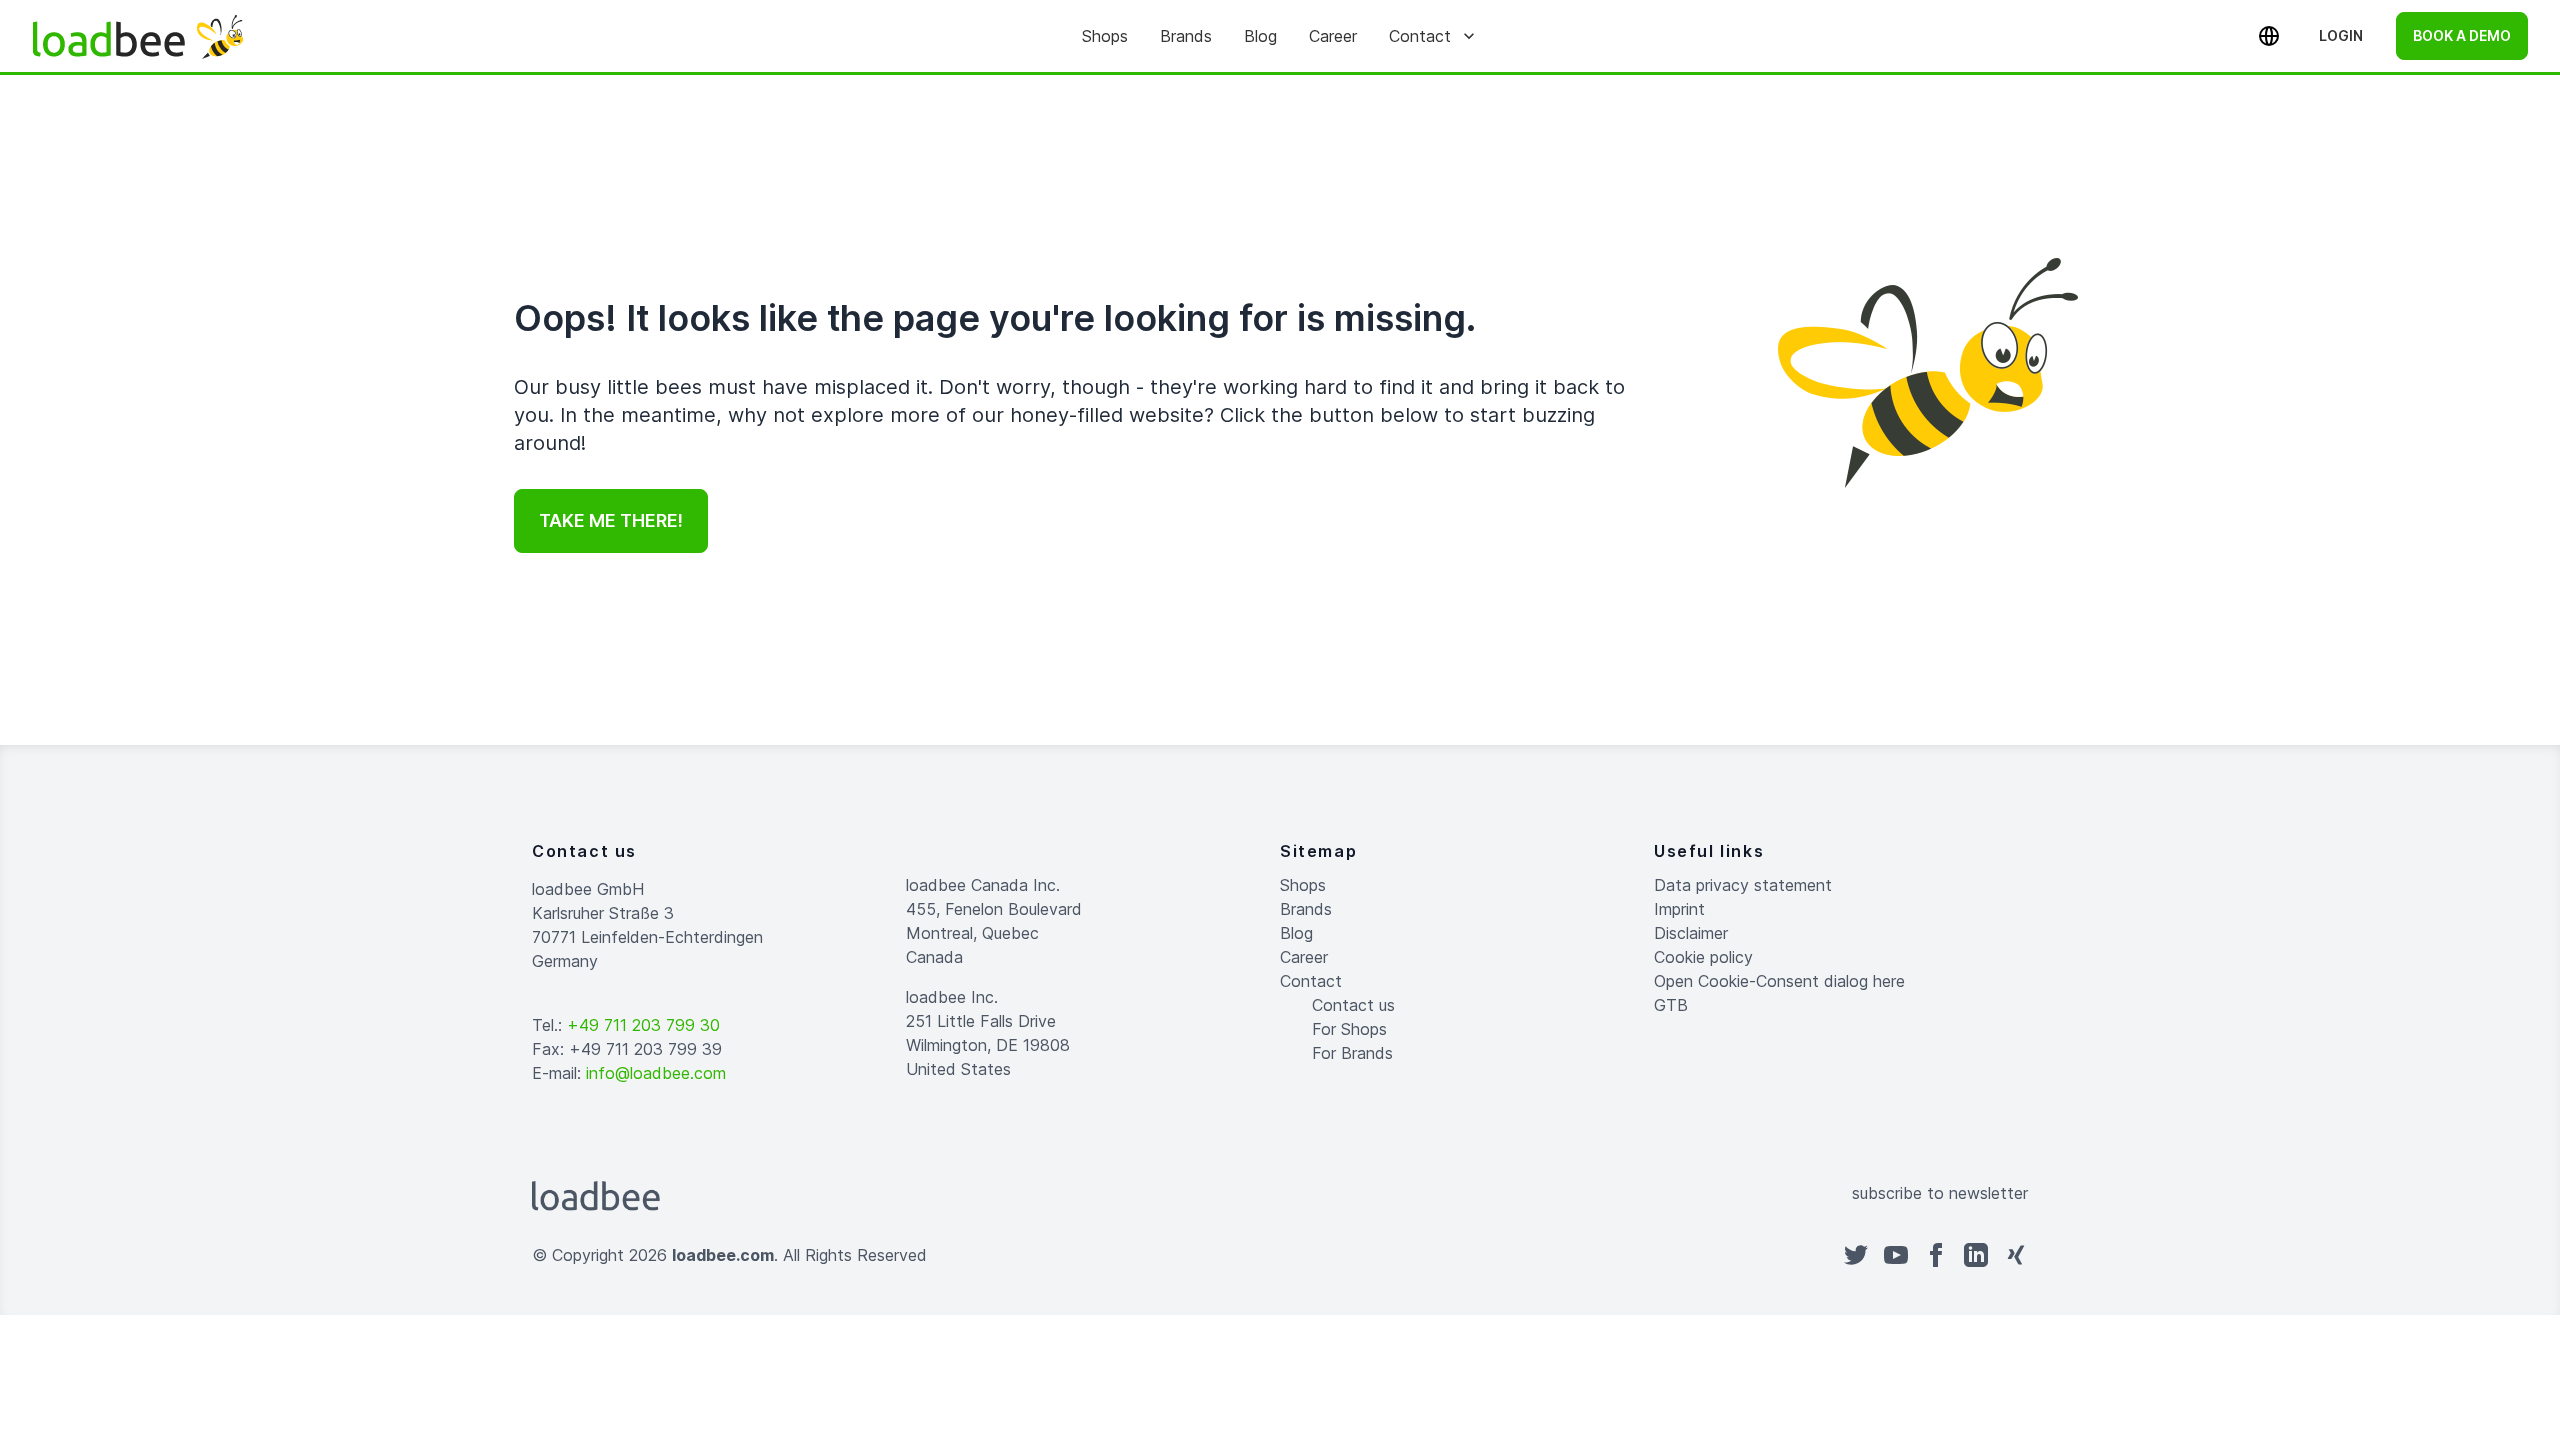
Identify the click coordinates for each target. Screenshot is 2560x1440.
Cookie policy (1703, 957)
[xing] (2016, 1255)
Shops (1105, 36)
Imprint (1679, 909)
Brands (1186, 36)
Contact (1420, 36)
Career (1333, 36)
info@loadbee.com (656, 1073)
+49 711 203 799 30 (643, 1025)
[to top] (1300, 1380)
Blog (1260, 36)
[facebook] (1936, 1255)
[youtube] (1896, 1255)
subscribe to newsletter (1940, 1193)
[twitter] (1856, 1255)
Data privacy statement (1743, 885)
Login (2341, 35)
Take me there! (611, 520)
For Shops (1349, 1029)
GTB (1671, 1005)
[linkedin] (1976, 1255)
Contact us (1353, 1005)
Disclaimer (1691, 933)
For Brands (1352, 1053)
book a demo (2462, 35)
